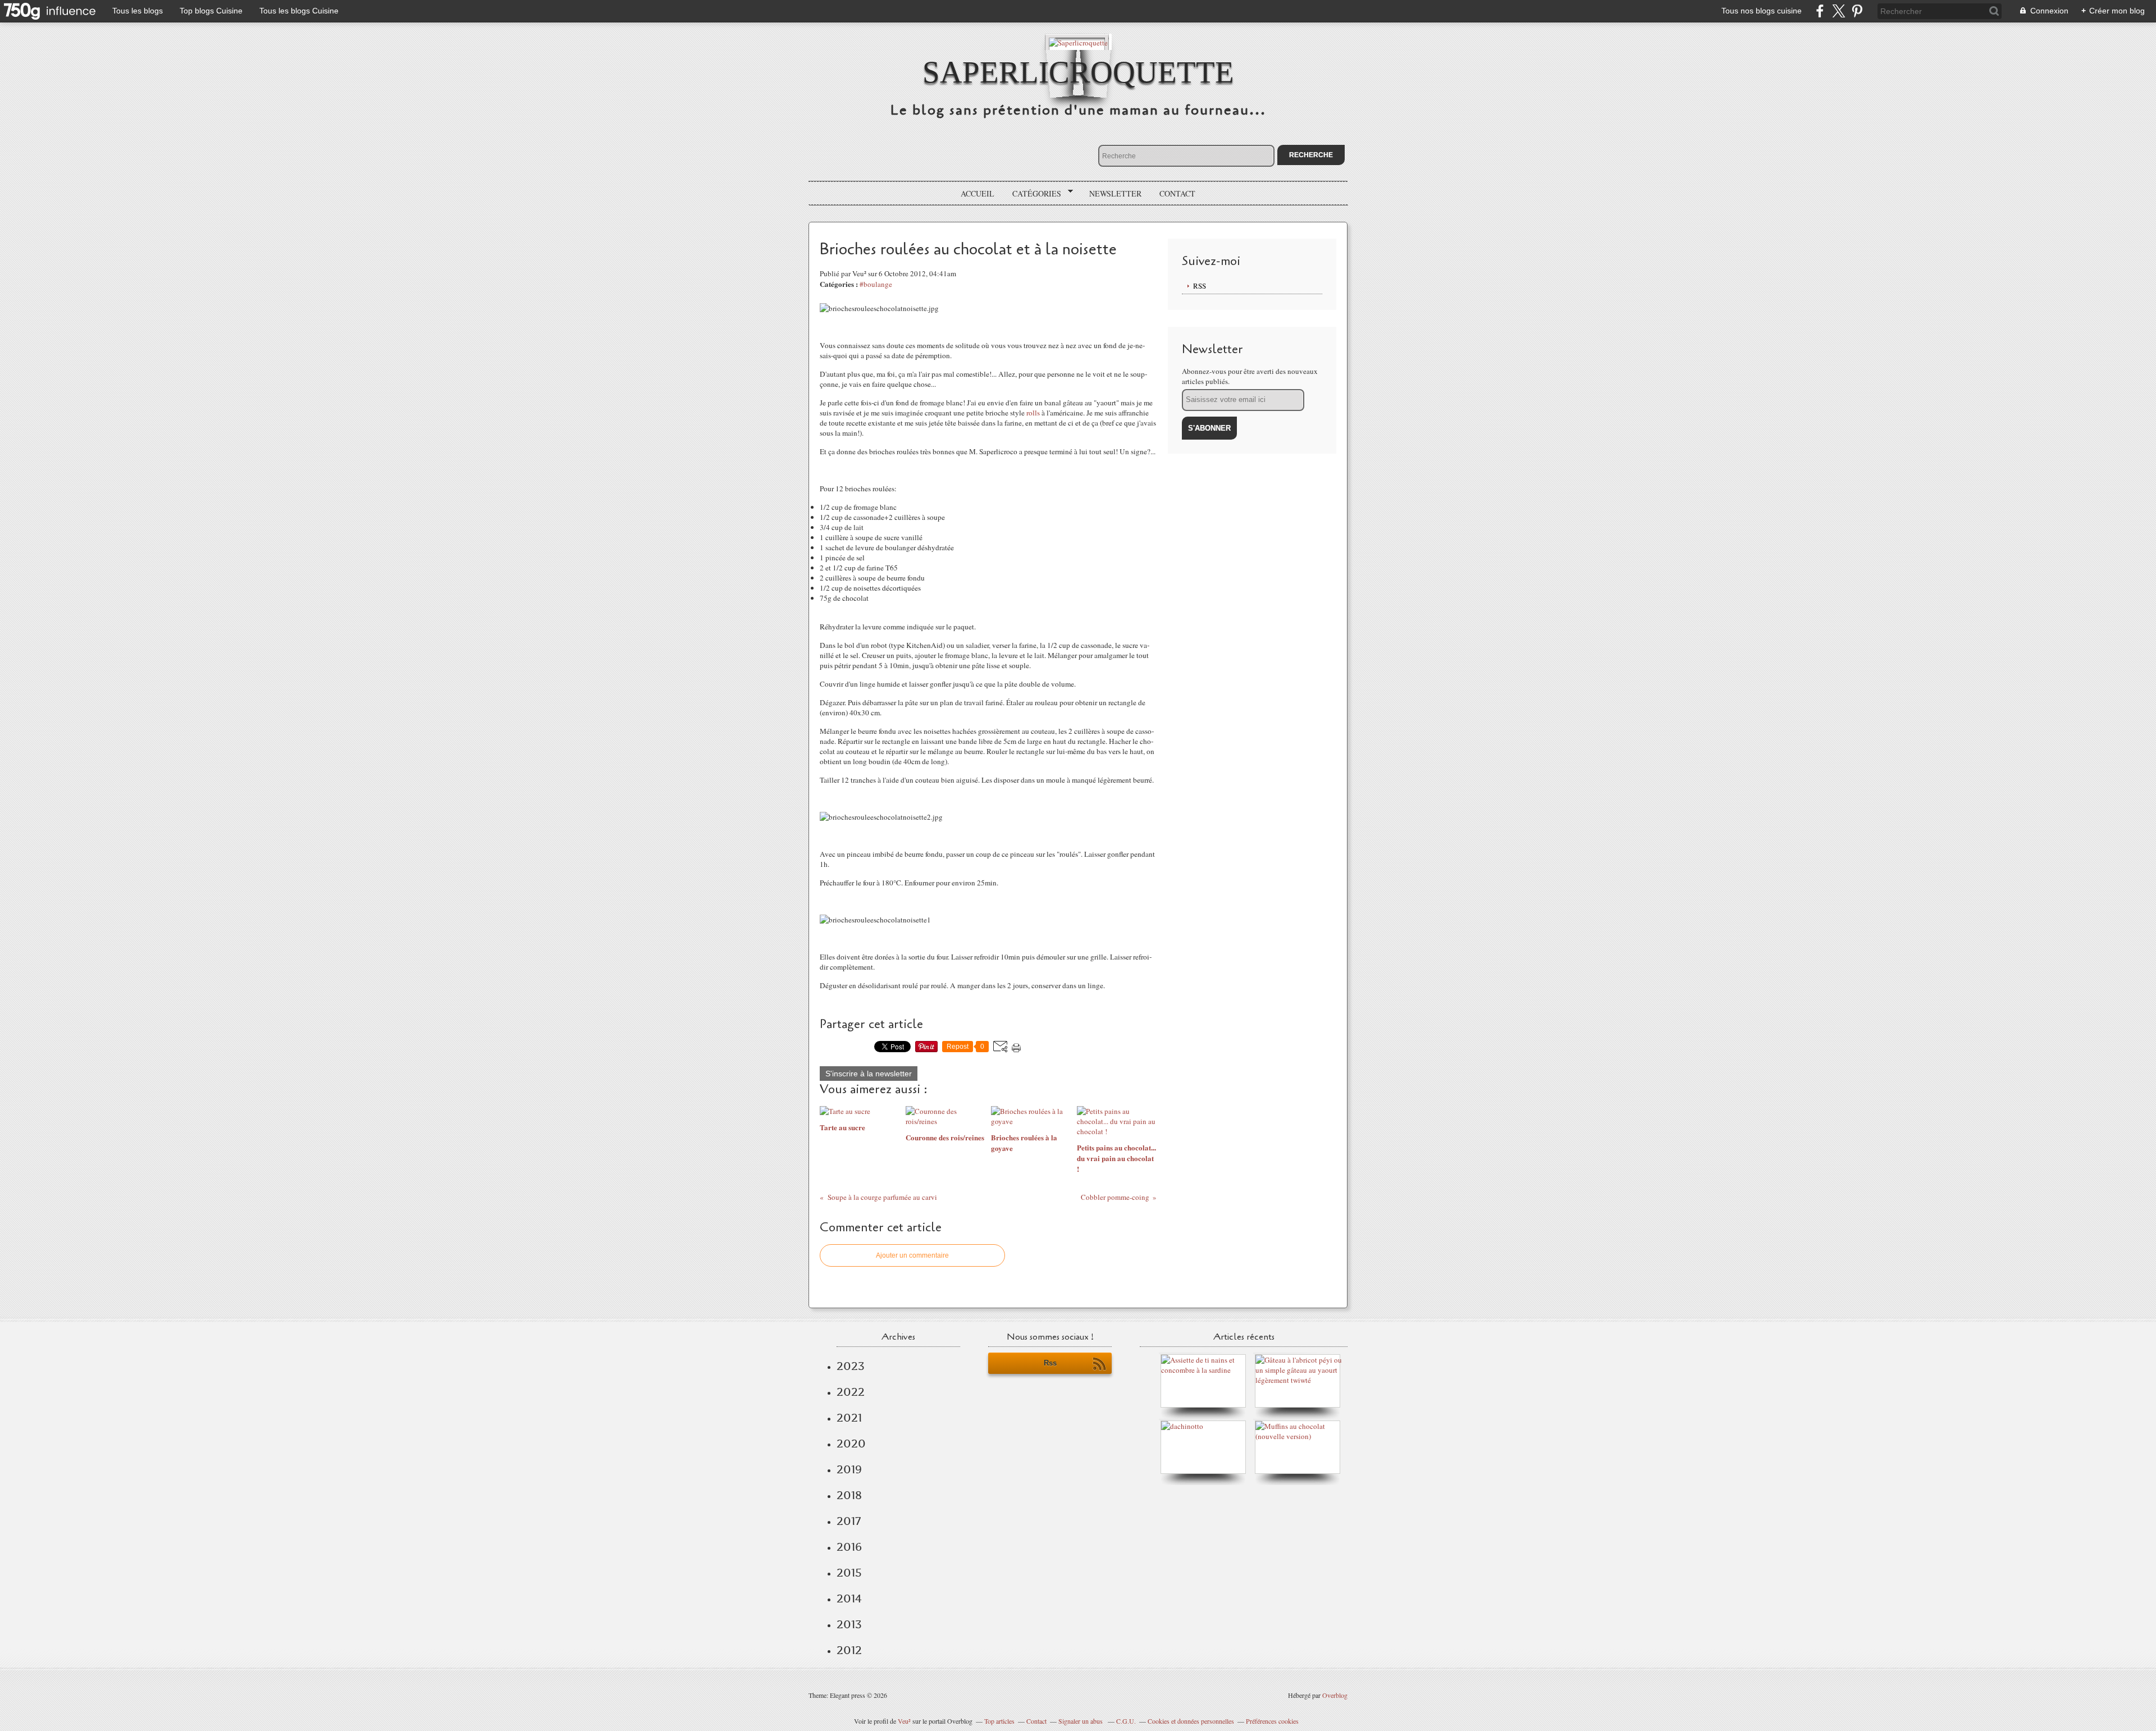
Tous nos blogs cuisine (1762, 11)
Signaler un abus (1081, 1721)
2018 (849, 1495)
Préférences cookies (1272, 1721)
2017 (849, 1521)
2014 (849, 1598)
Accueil (977, 193)
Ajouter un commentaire (912, 1255)
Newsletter (1115, 193)
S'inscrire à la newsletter (869, 1074)
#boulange (876, 284)
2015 (849, 1573)
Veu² (904, 1721)
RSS (1200, 286)
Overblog (1335, 1695)
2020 (851, 1444)
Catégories (1033, 194)
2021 (849, 1418)
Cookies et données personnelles (1191, 1721)
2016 (849, 1547)
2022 (851, 1392)
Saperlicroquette (1078, 72)
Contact (1177, 193)
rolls (1033, 413)
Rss (1050, 1363)
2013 (849, 1624)
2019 (849, 1469)
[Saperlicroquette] (1078, 42)
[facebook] (1820, 11)
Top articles (999, 1721)
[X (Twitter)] (1838, 11)
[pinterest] (1857, 11)
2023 (851, 1366)
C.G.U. (1126, 1721)
